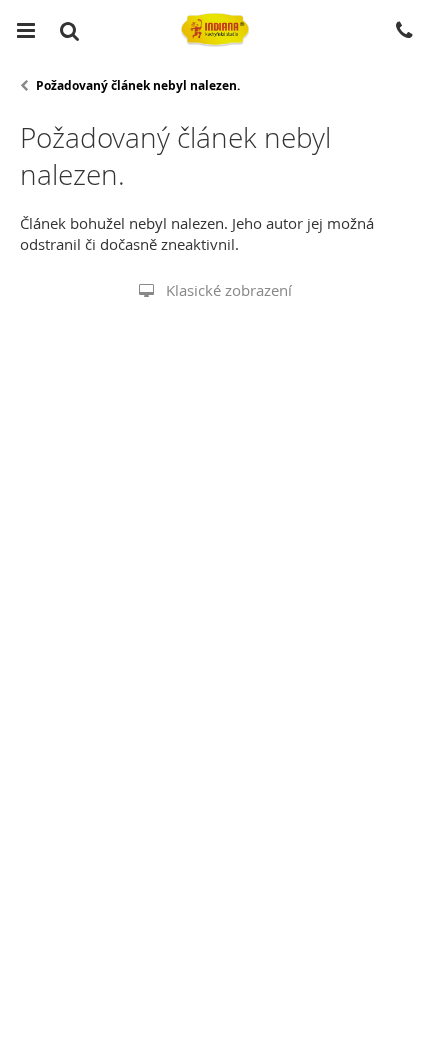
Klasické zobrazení (229, 290)
